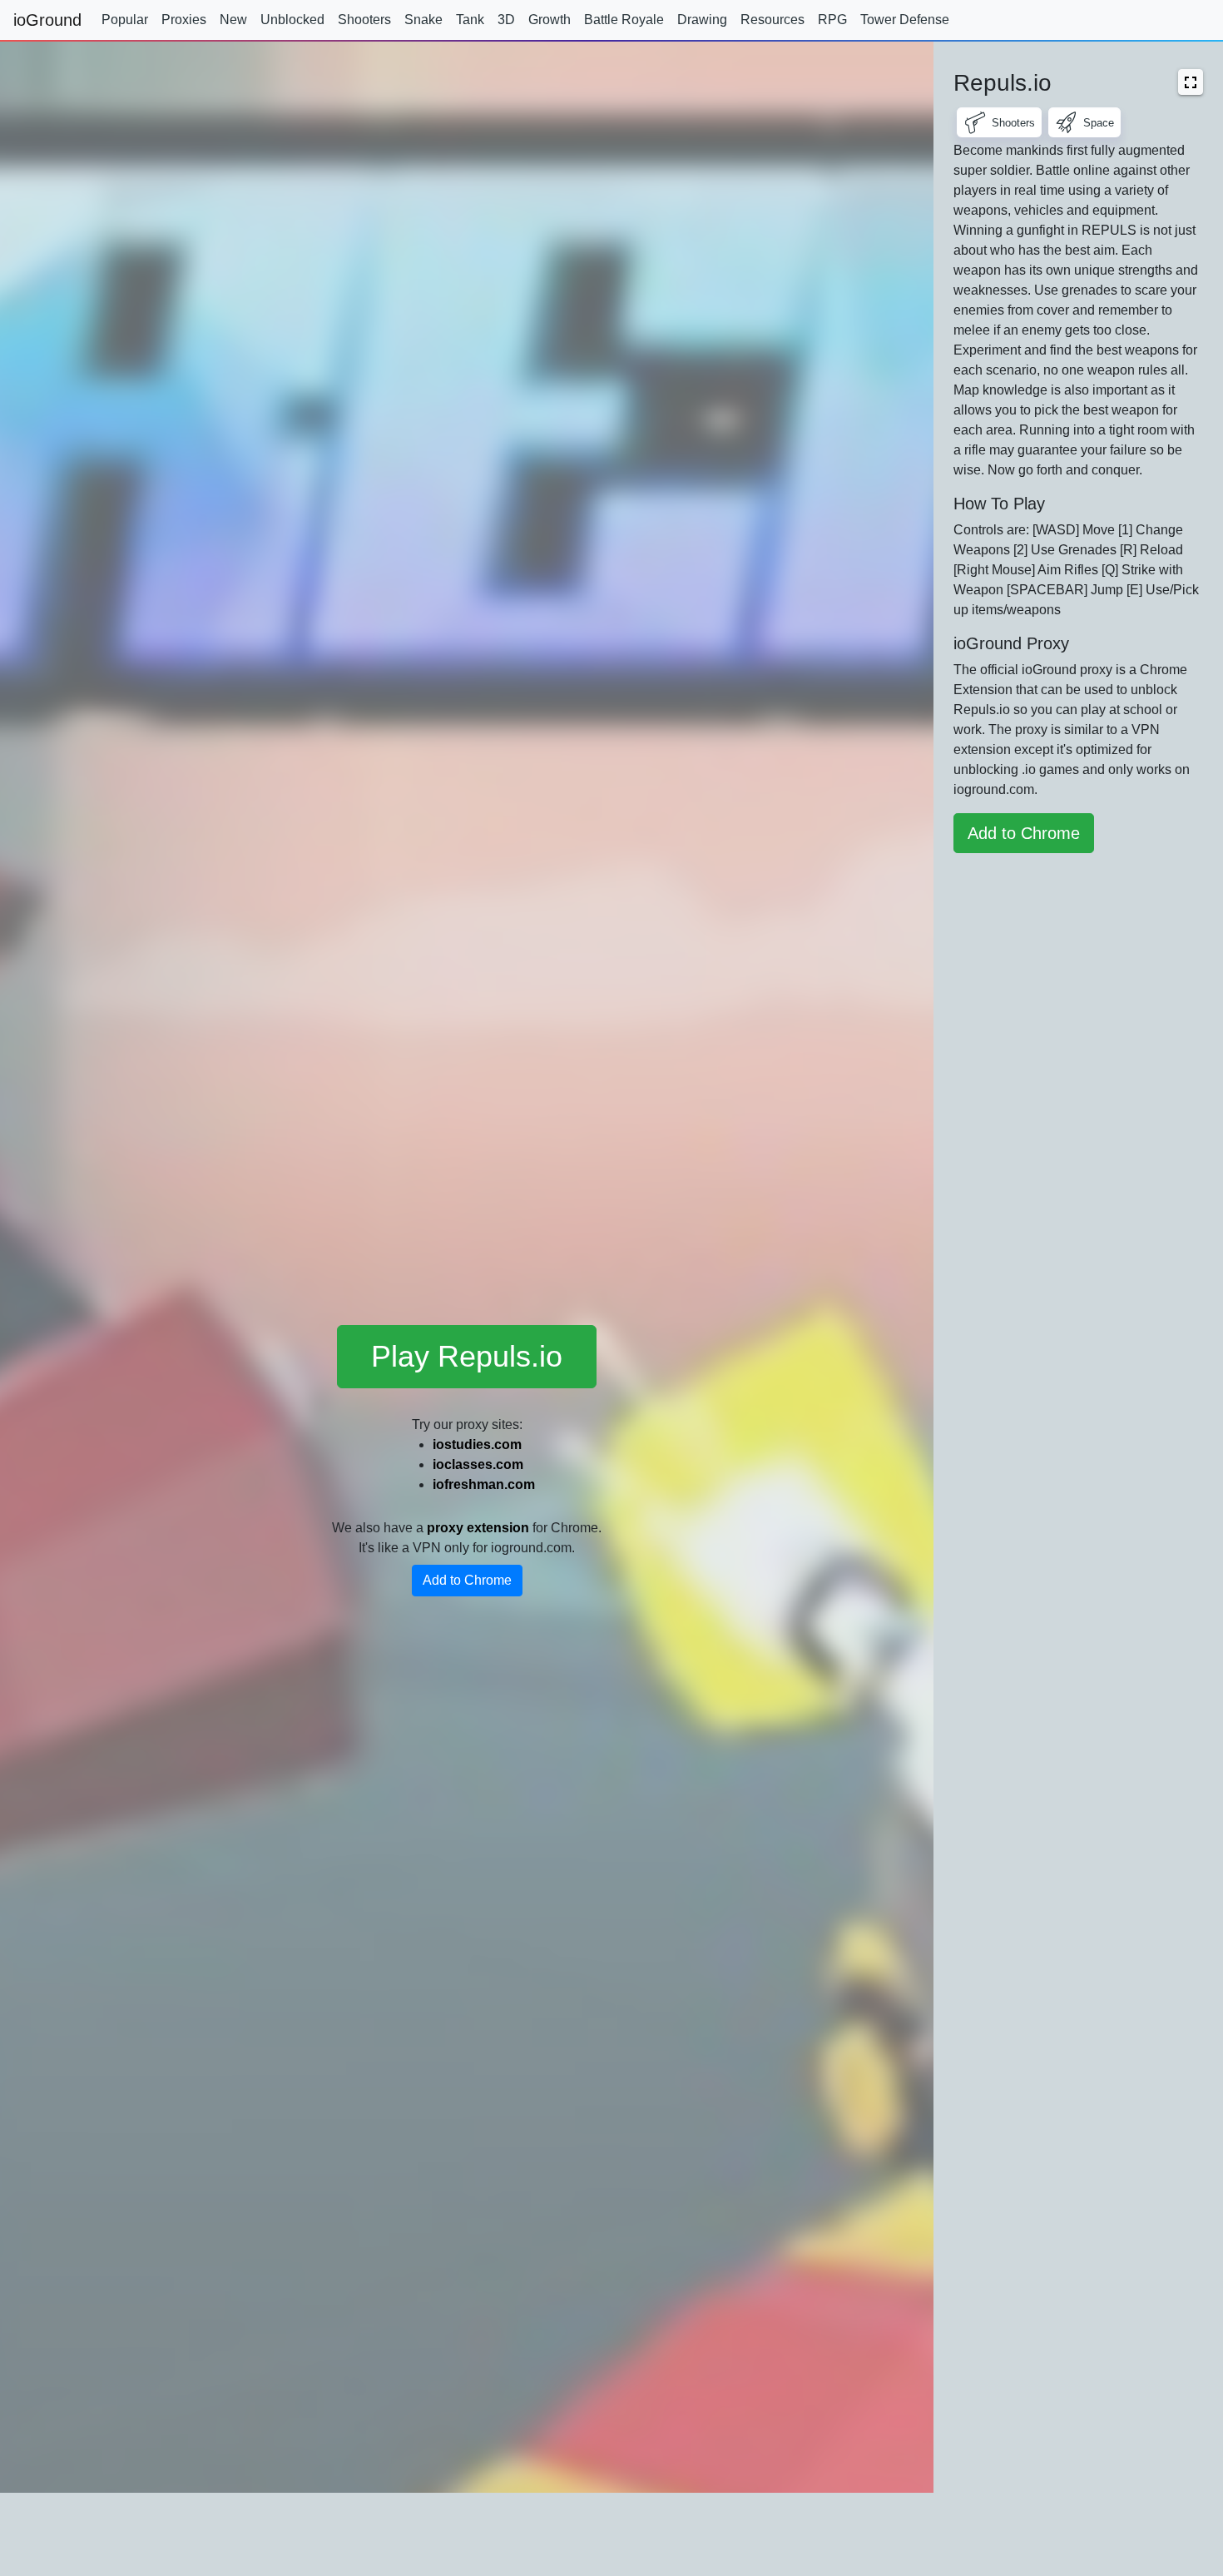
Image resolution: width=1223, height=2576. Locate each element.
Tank (470, 20)
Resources (772, 20)
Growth (550, 20)
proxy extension (478, 1528)
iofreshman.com (484, 1484)
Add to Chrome (467, 1580)
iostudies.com (477, 1444)
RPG (832, 20)
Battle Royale (624, 20)
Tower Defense (905, 20)
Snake (423, 20)
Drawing (702, 20)
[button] (1191, 82)
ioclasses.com (478, 1464)
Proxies (184, 20)
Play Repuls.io (467, 1356)
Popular (125, 20)
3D (506, 20)
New (233, 20)
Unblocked (292, 20)
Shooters (364, 20)
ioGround (47, 20)
